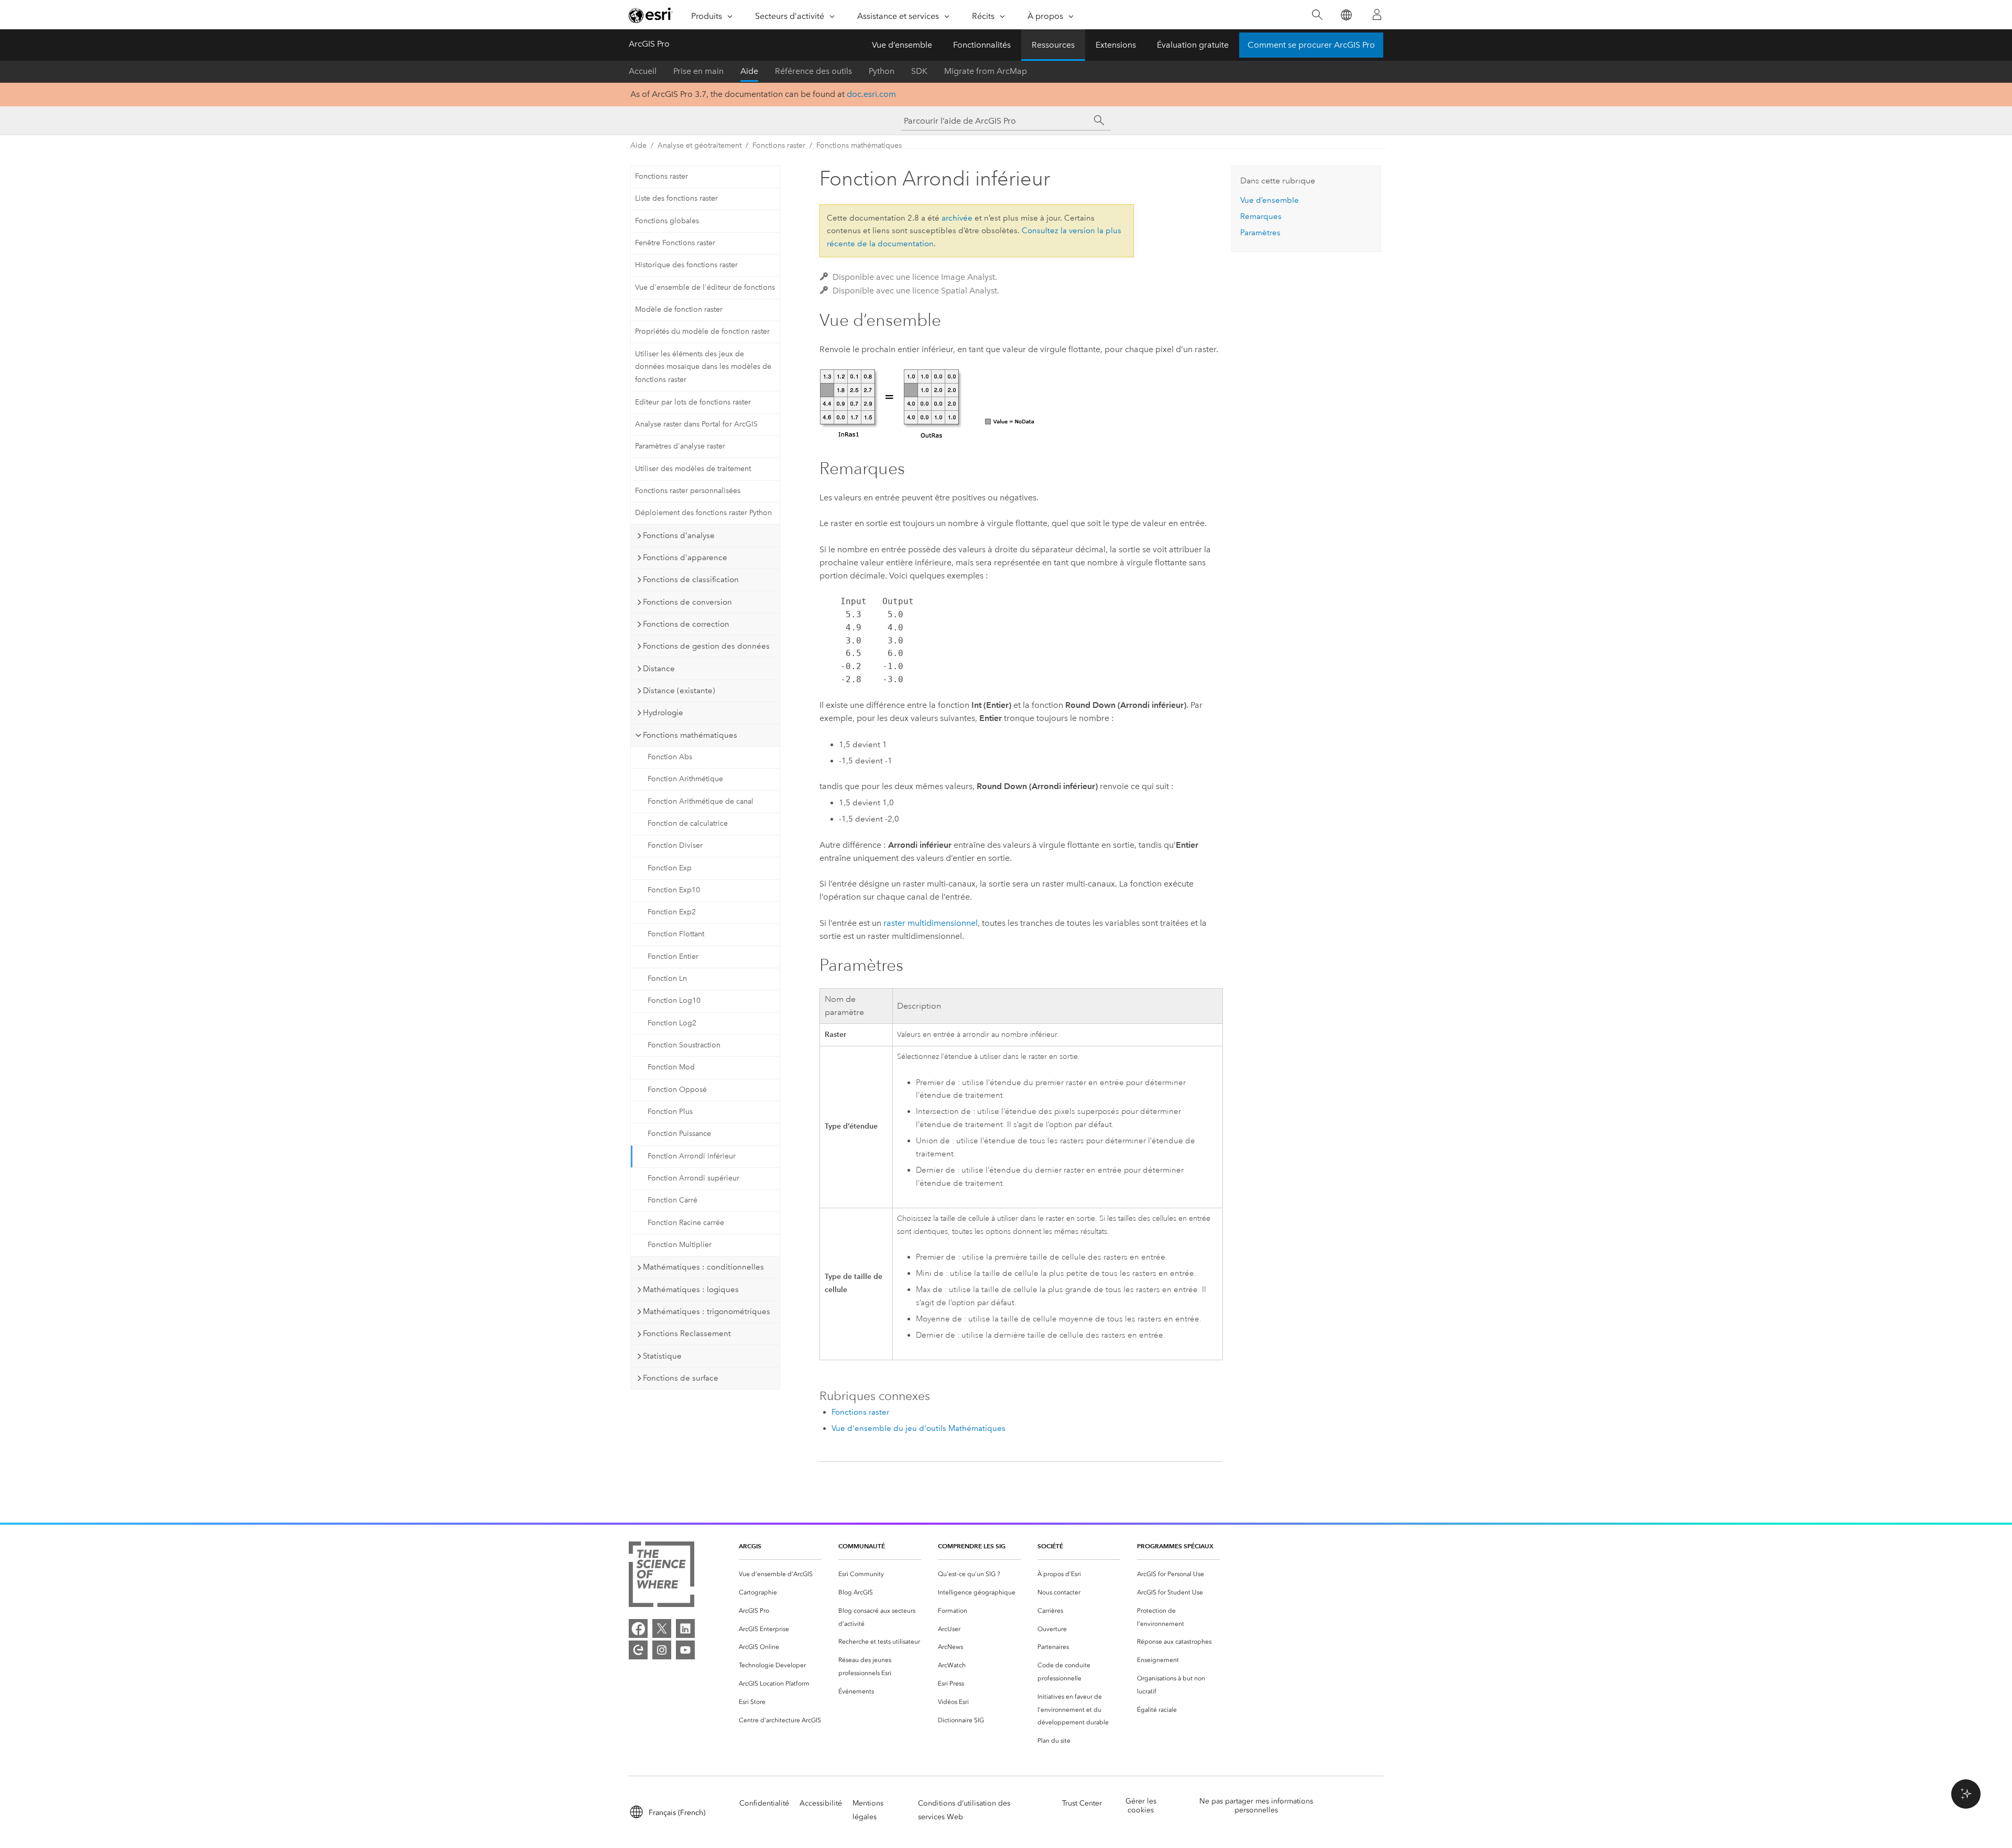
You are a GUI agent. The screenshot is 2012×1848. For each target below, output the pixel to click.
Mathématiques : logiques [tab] (691, 1289)
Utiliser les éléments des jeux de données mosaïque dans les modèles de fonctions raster (703, 367)
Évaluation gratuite (1193, 45)
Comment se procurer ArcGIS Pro (1311, 45)
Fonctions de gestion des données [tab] (706, 646)
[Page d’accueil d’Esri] (651, 15)
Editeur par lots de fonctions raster (693, 402)
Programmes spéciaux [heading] (1175, 1546)
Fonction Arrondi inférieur (692, 1156)
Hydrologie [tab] (663, 713)
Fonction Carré (673, 1200)
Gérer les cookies (1141, 1806)
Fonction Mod (671, 1067)
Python (882, 71)
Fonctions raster (779, 145)
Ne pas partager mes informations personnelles (1256, 1806)
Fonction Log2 (672, 1023)
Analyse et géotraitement (699, 145)
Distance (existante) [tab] (679, 691)
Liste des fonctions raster (676, 198)
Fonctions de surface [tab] (681, 1378)
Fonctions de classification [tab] (691, 579)
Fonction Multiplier (680, 1245)
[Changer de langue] (1346, 15)
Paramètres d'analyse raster (680, 446)
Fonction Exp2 (672, 912)
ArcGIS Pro (649, 44)
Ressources (1053, 45)
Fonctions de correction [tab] (686, 624)
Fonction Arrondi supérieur (693, 1178)
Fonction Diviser (675, 845)
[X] (662, 1628)
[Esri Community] (638, 1650)
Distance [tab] (659, 669)
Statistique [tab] (662, 1356)
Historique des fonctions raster (686, 265)
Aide (749, 71)
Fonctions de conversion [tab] (687, 602)
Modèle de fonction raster (679, 309)
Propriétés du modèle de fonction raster (702, 331)
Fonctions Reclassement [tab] (687, 1333)
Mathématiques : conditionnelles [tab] (703, 1267)
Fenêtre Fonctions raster (675, 243)
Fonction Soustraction (684, 1045)
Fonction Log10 (674, 1000)
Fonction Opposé (677, 1090)
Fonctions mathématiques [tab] (690, 735)
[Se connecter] (1377, 15)
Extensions (1116, 45)
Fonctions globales (667, 221)
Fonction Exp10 (674, 890)
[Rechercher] (1317, 15)
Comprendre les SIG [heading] (972, 1546)
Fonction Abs (670, 757)
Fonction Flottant (676, 934)
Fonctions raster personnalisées (688, 491)
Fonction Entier (673, 956)
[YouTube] (685, 1650)
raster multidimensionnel (931, 923)
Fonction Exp (670, 868)
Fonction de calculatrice (688, 823)
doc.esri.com (871, 94)
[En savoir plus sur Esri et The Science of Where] (661, 1576)
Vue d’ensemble (902, 45)
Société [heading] (1050, 1546)
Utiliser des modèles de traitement (693, 469)
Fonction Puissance (679, 1134)
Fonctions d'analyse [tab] (679, 535)
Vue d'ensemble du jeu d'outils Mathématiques (918, 1428)
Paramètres (1260, 233)
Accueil (643, 71)
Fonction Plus (670, 1112)
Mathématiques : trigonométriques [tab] (707, 1311)
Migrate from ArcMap (986, 71)
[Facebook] (638, 1628)
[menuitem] (780, 1574)
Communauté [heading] (862, 1546)
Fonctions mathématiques (859, 145)
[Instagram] (662, 1650)
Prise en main (698, 71)
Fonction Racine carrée (686, 1223)
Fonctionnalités (982, 45)
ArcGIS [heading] (750, 1546)
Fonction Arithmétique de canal (701, 801)
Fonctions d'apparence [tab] (685, 557)
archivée (957, 218)
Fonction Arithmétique (685, 779)
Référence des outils (813, 71)
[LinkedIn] (685, 1628)
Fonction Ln (667, 978)
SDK (919, 71)
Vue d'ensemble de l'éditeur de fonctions (705, 287)
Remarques (1261, 216)
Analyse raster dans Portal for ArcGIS (696, 424)
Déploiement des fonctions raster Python (703, 513)
